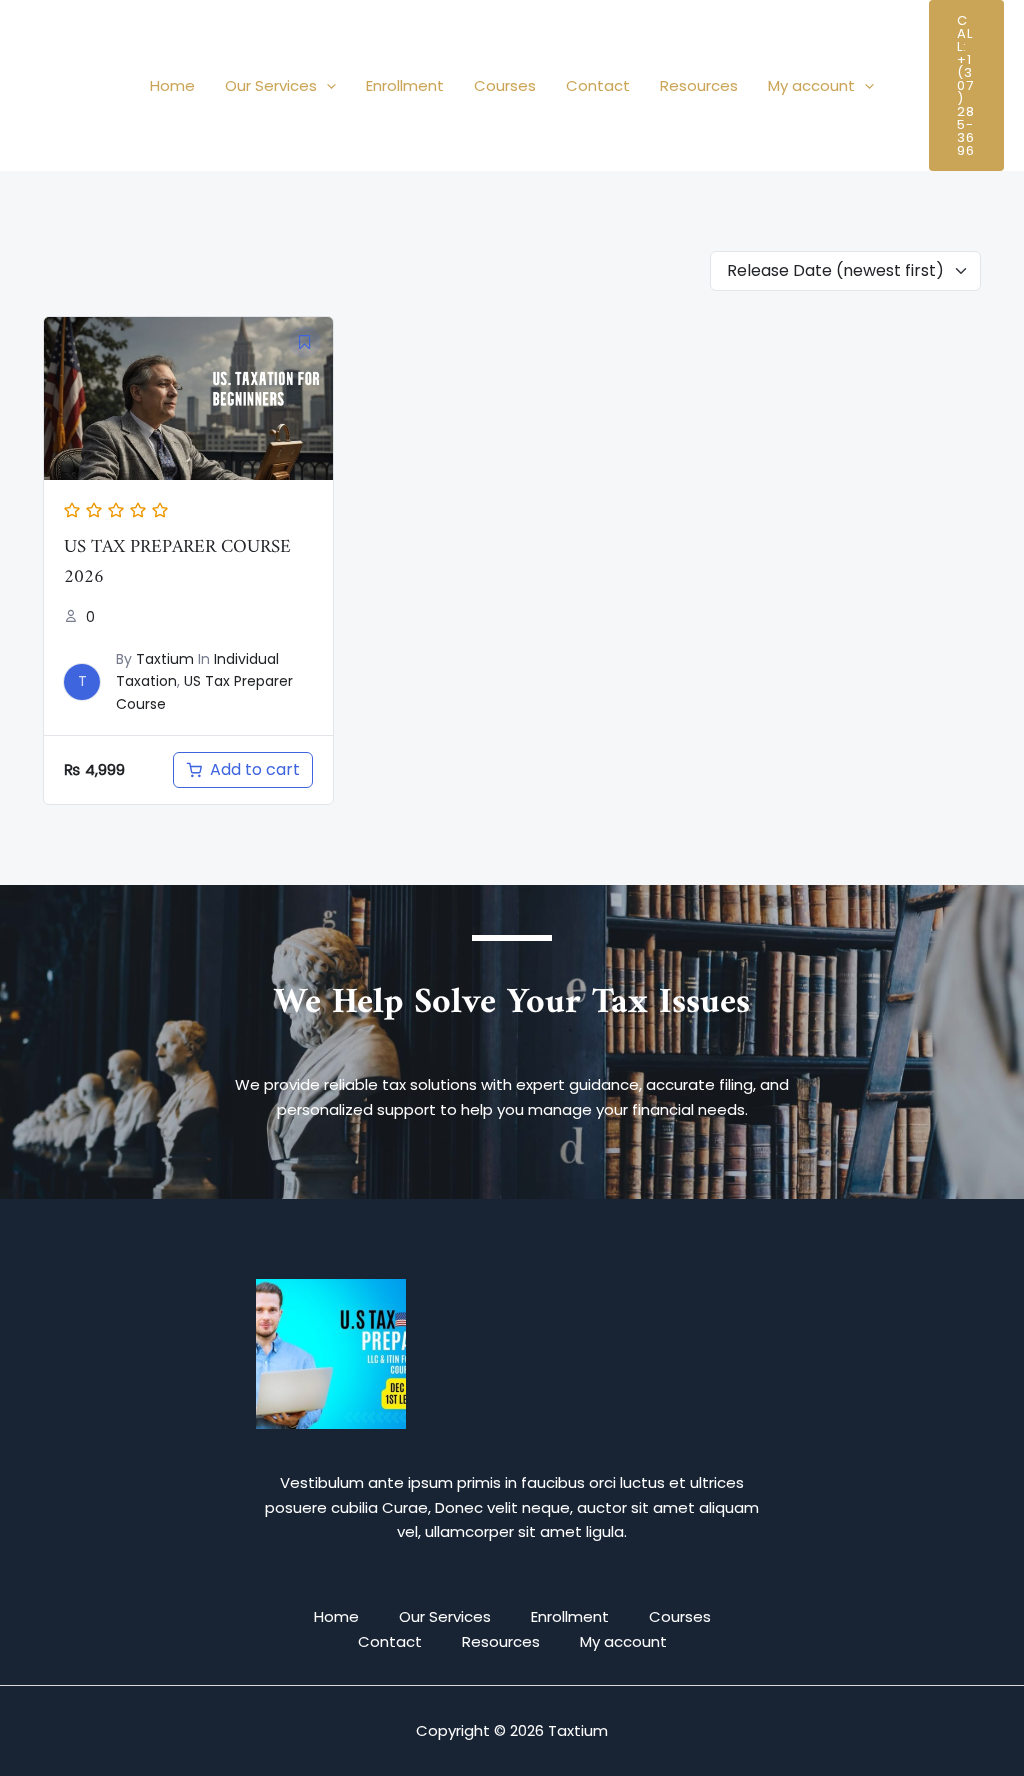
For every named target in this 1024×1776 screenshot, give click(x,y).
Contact (598, 85)
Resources (699, 85)
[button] (326, 86)
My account (811, 85)
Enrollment (405, 85)
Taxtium (165, 659)
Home (172, 85)
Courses (505, 85)
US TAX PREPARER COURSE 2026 (177, 562)
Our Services (271, 85)
